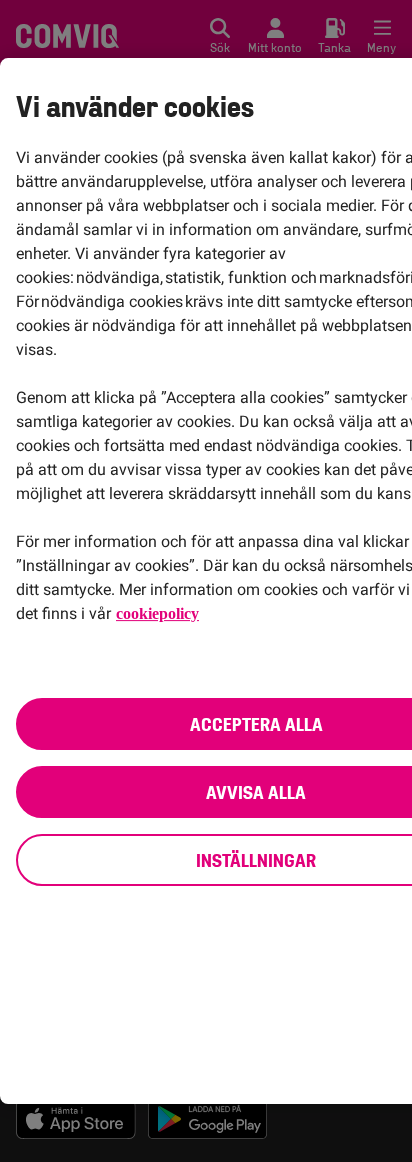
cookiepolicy (161, 613)
